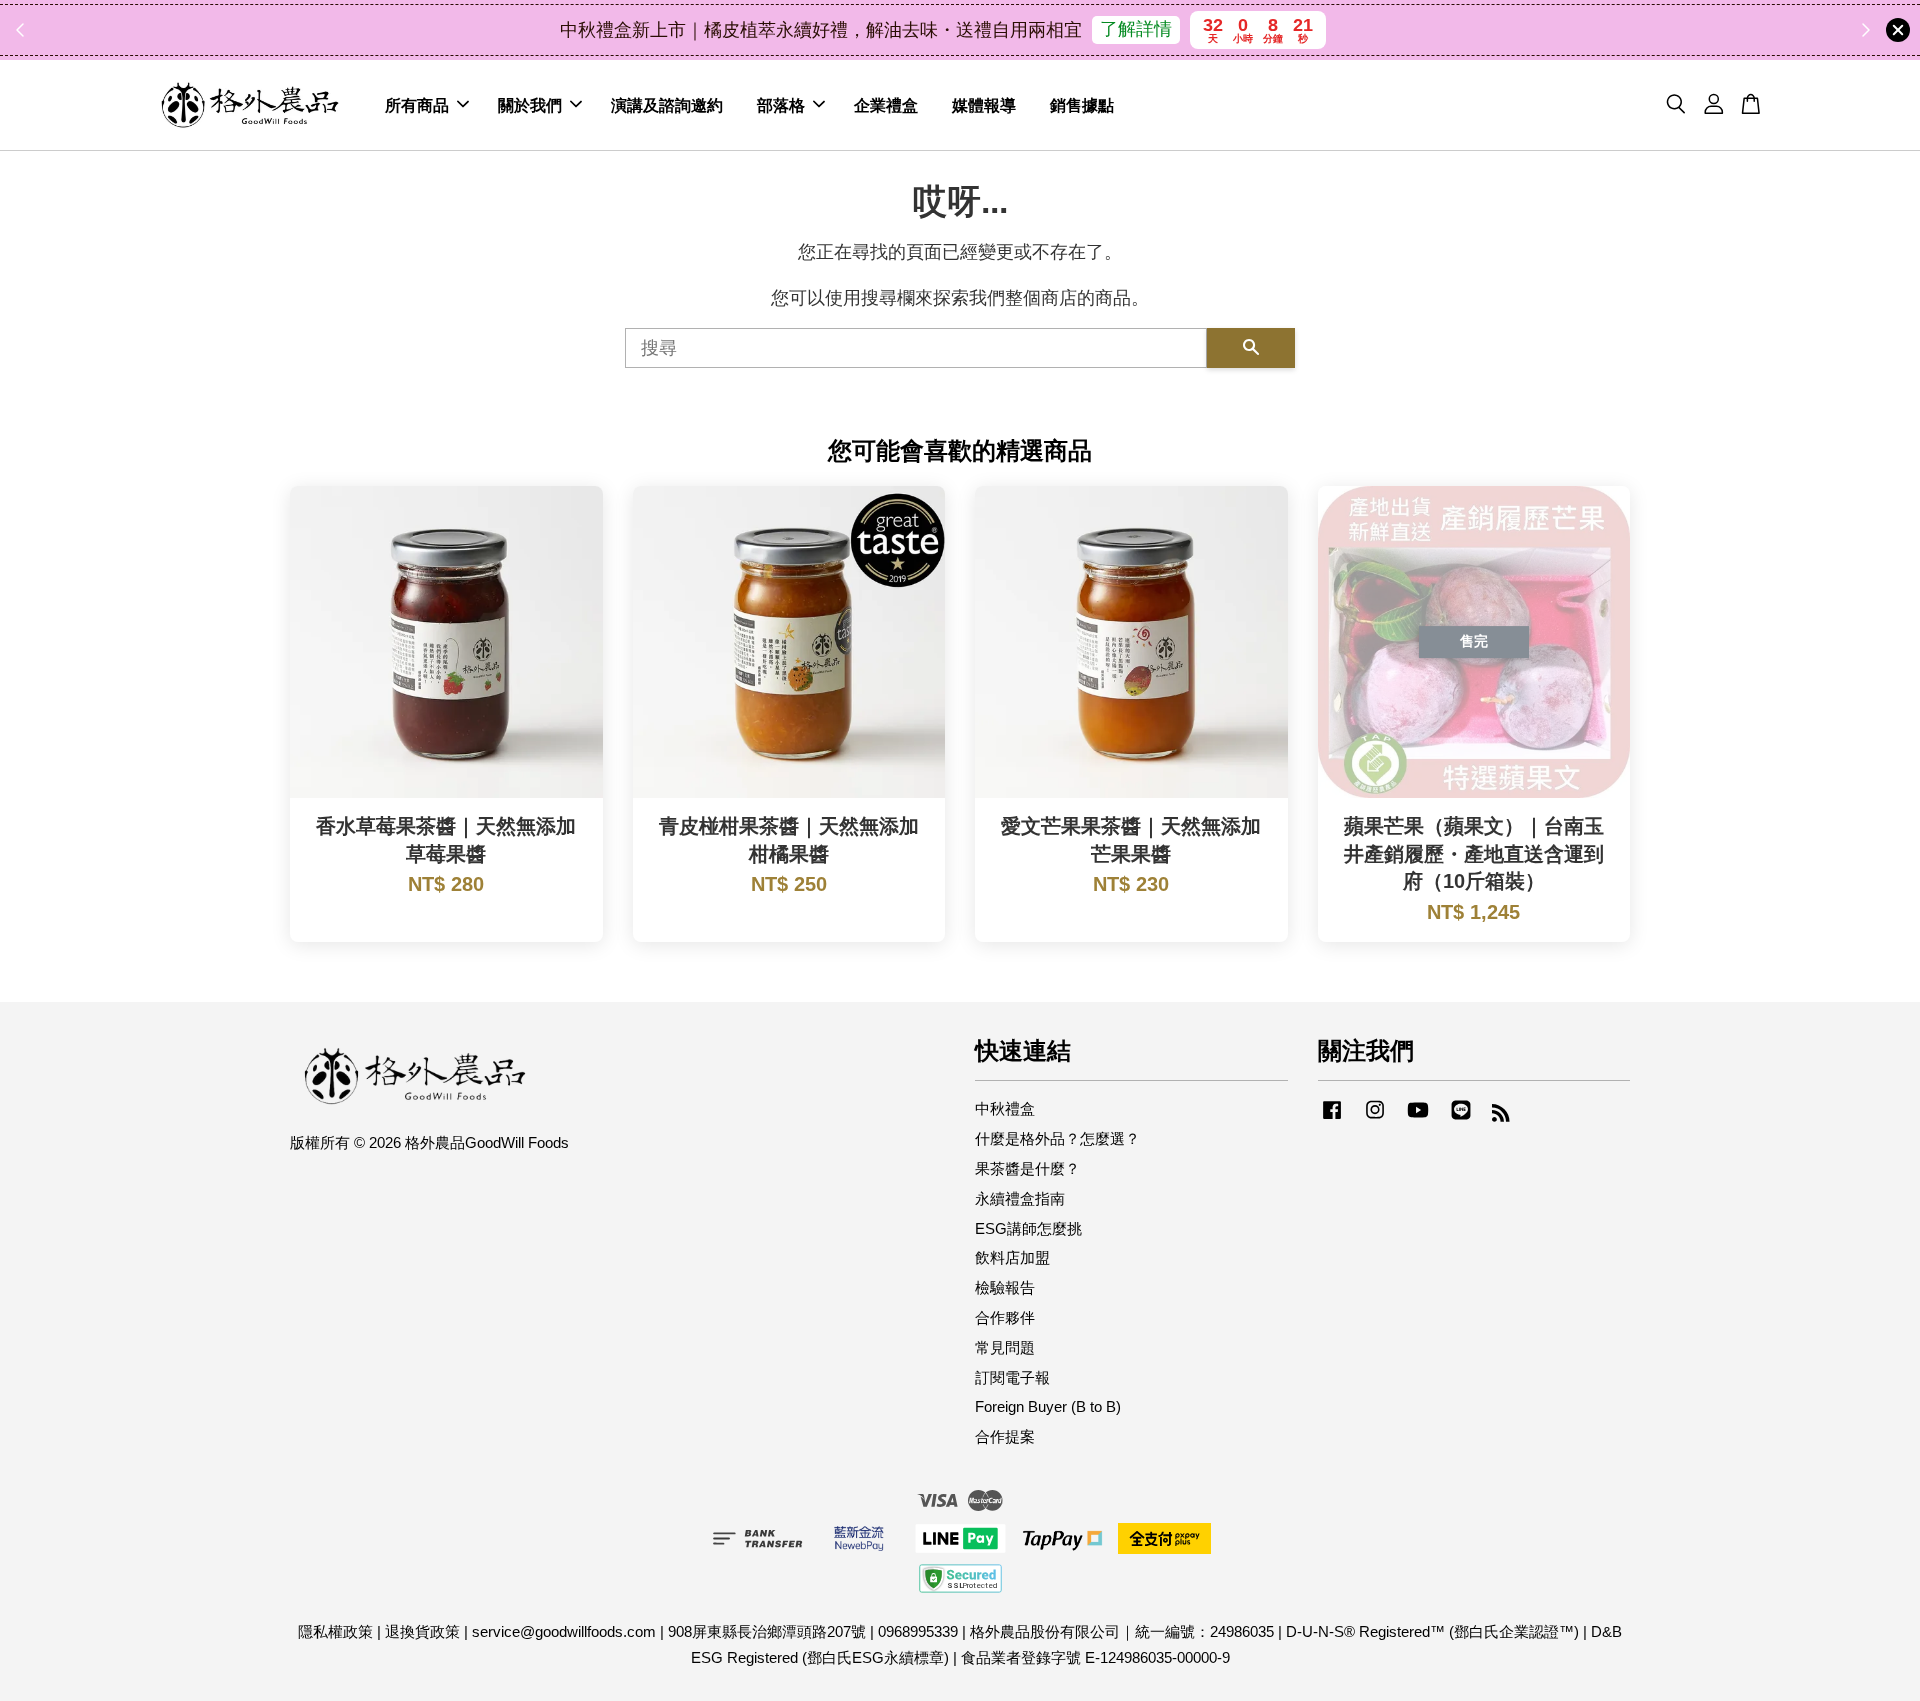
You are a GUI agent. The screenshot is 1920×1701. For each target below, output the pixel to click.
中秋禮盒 (1005, 1108)
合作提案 (1005, 1436)
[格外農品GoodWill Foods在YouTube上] (1418, 1118)
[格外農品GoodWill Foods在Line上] (1461, 1118)
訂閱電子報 (1012, 1377)
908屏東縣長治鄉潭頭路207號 (767, 1631)
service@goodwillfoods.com (564, 1631)
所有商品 (417, 104)
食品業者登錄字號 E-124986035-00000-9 (1095, 1657)
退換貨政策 (422, 1631)
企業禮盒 (886, 104)
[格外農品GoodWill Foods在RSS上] (1501, 1115)
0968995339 (918, 1631)
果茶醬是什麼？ (1027, 1168)
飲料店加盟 (1012, 1257)
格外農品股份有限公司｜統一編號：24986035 (1122, 1631)
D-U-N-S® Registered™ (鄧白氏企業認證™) (1432, 1631)
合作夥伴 (1005, 1317)
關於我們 (530, 104)
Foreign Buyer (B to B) (1048, 1406)
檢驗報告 (1005, 1287)
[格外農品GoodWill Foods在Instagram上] (1375, 1118)
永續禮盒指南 (1020, 1198)
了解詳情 (1136, 29)
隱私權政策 (335, 1631)
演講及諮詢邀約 (667, 104)
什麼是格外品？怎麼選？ (1057, 1138)
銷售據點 (1082, 104)
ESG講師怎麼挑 (1028, 1228)
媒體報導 (984, 104)
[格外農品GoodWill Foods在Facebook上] (1332, 1118)
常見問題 (1005, 1347)
